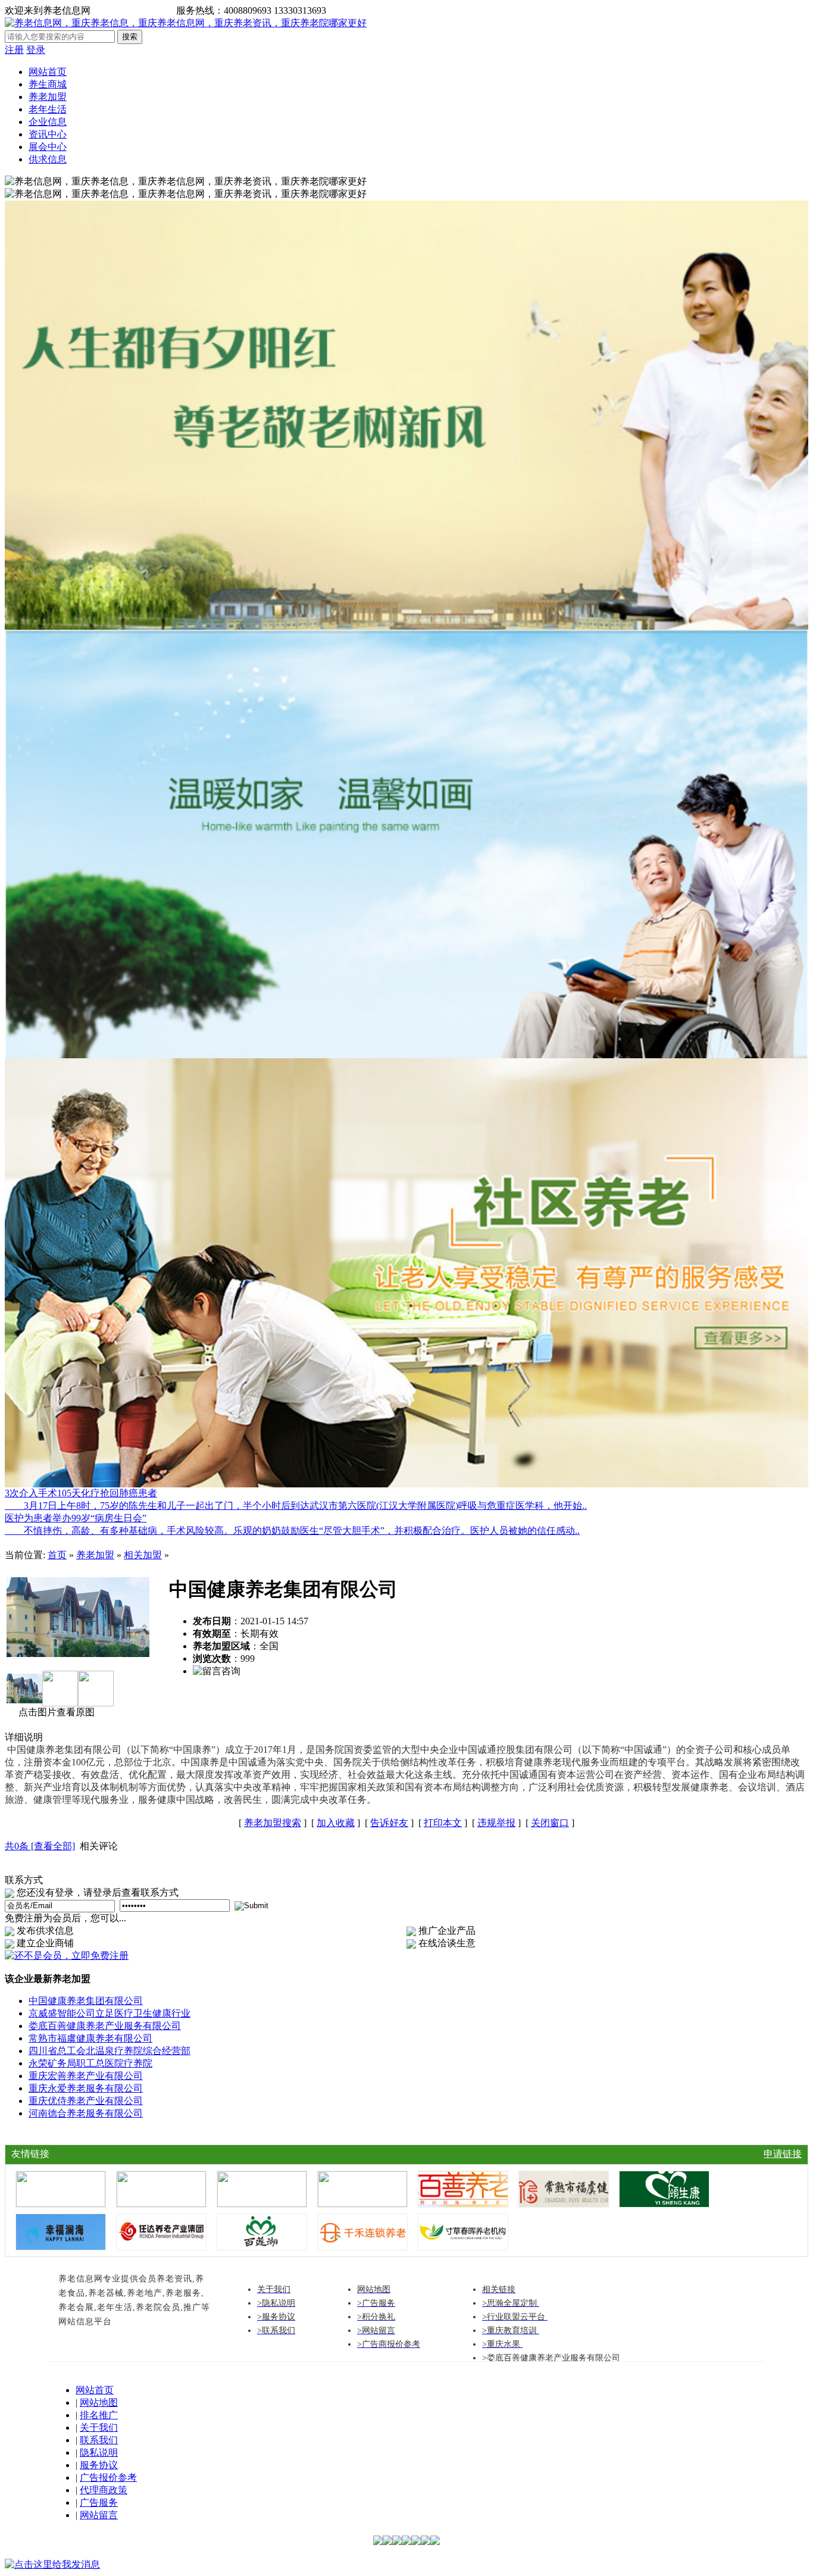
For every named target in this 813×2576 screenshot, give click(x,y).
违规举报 (496, 1823)
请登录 (110, 10)
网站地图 (99, 2403)
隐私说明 (99, 2452)
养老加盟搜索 (273, 1823)
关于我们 (99, 2427)
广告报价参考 (108, 2477)
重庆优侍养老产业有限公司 (86, 2101)
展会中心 (48, 147)
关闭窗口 (550, 1823)
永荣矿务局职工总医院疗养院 (90, 2063)
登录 (36, 50)
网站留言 (99, 2515)
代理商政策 (104, 2490)
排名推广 (99, 2415)
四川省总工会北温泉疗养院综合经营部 (110, 2051)
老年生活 (48, 109)
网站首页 (48, 72)
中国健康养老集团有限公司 (86, 2001)
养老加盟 (48, 97)
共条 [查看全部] (40, 1846)
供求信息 (48, 159)
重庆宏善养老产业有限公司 (86, 2076)
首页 (57, 1555)
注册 (14, 50)
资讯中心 (48, 134)
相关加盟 (143, 1555)
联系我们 (99, 2440)
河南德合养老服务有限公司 (86, 2113)
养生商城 (48, 84)
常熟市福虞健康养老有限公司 (90, 2038)
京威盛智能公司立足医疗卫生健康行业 (110, 2013)
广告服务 (99, 2502)
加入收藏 (336, 1823)
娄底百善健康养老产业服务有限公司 (105, 2026)
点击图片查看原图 (55, 1712)
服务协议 (99, 2465)
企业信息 (48, 122)
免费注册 (152, 10)
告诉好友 (389, 1823)
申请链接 (783, 2154)
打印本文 (443, 1823)
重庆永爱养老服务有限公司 (86, 2088)
